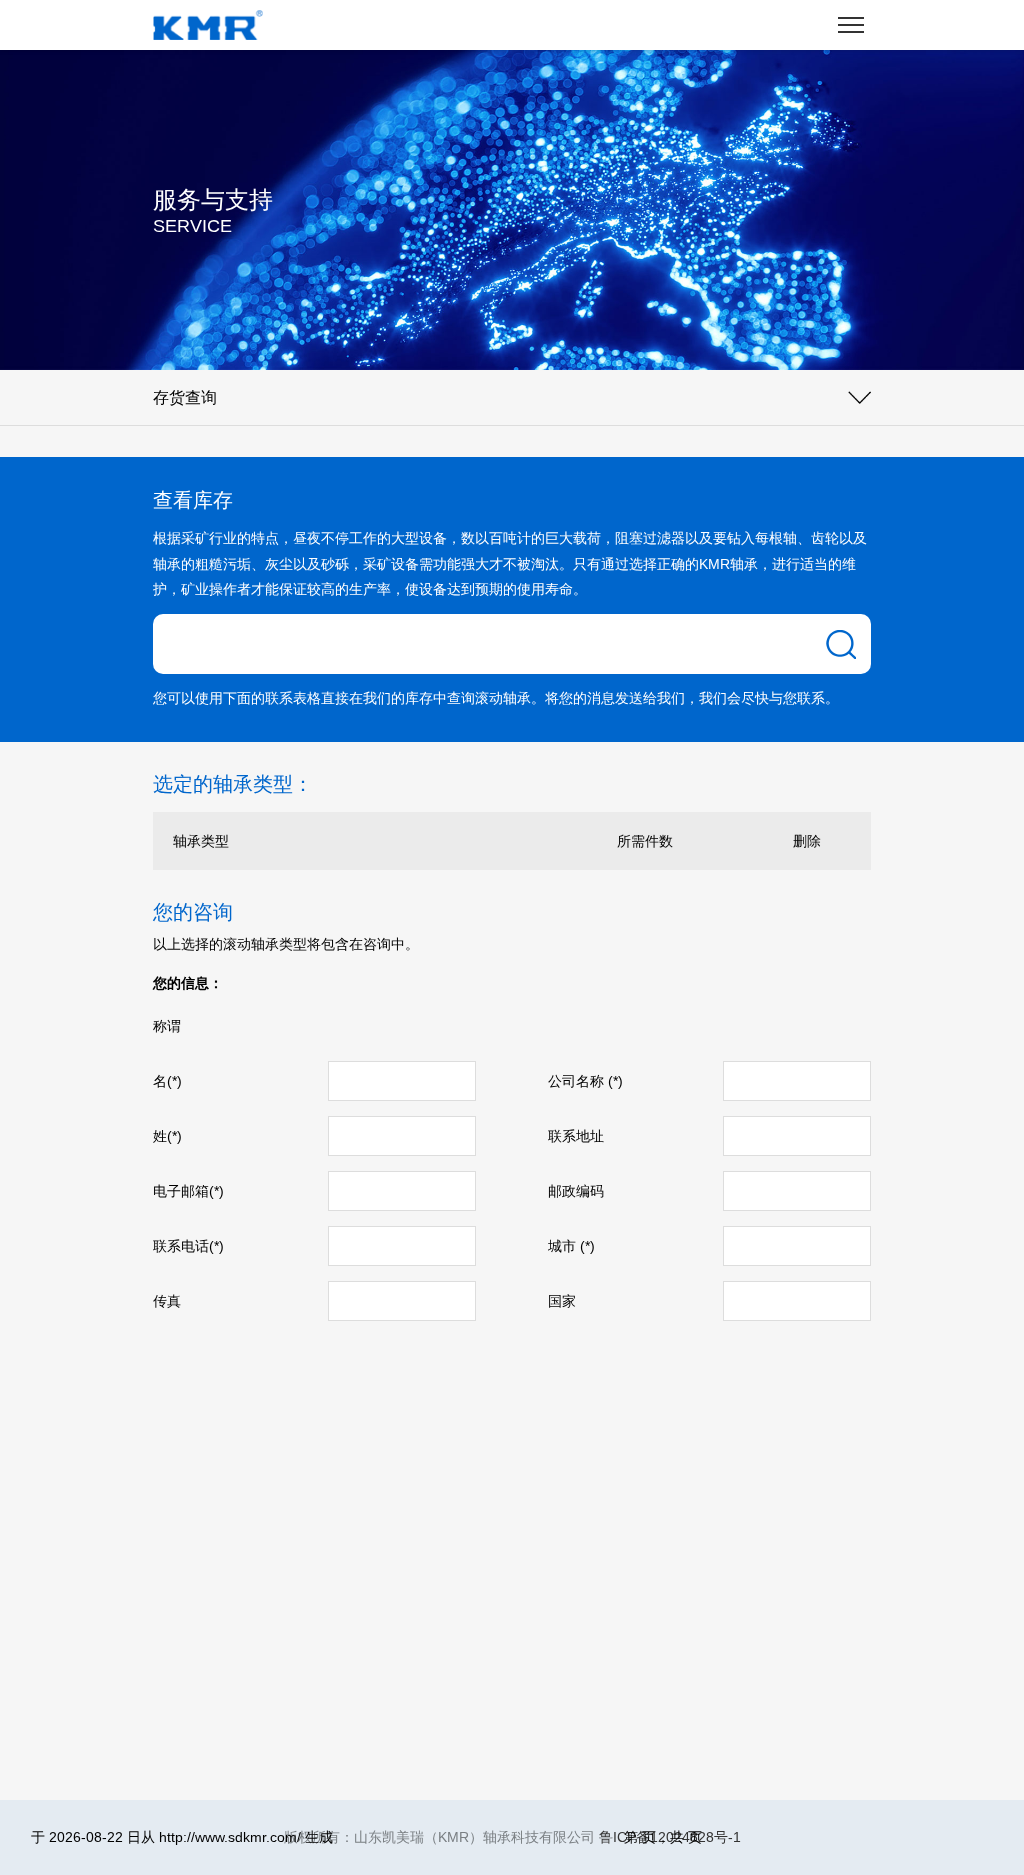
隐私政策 (419, 1777)
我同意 (364, 1777)
